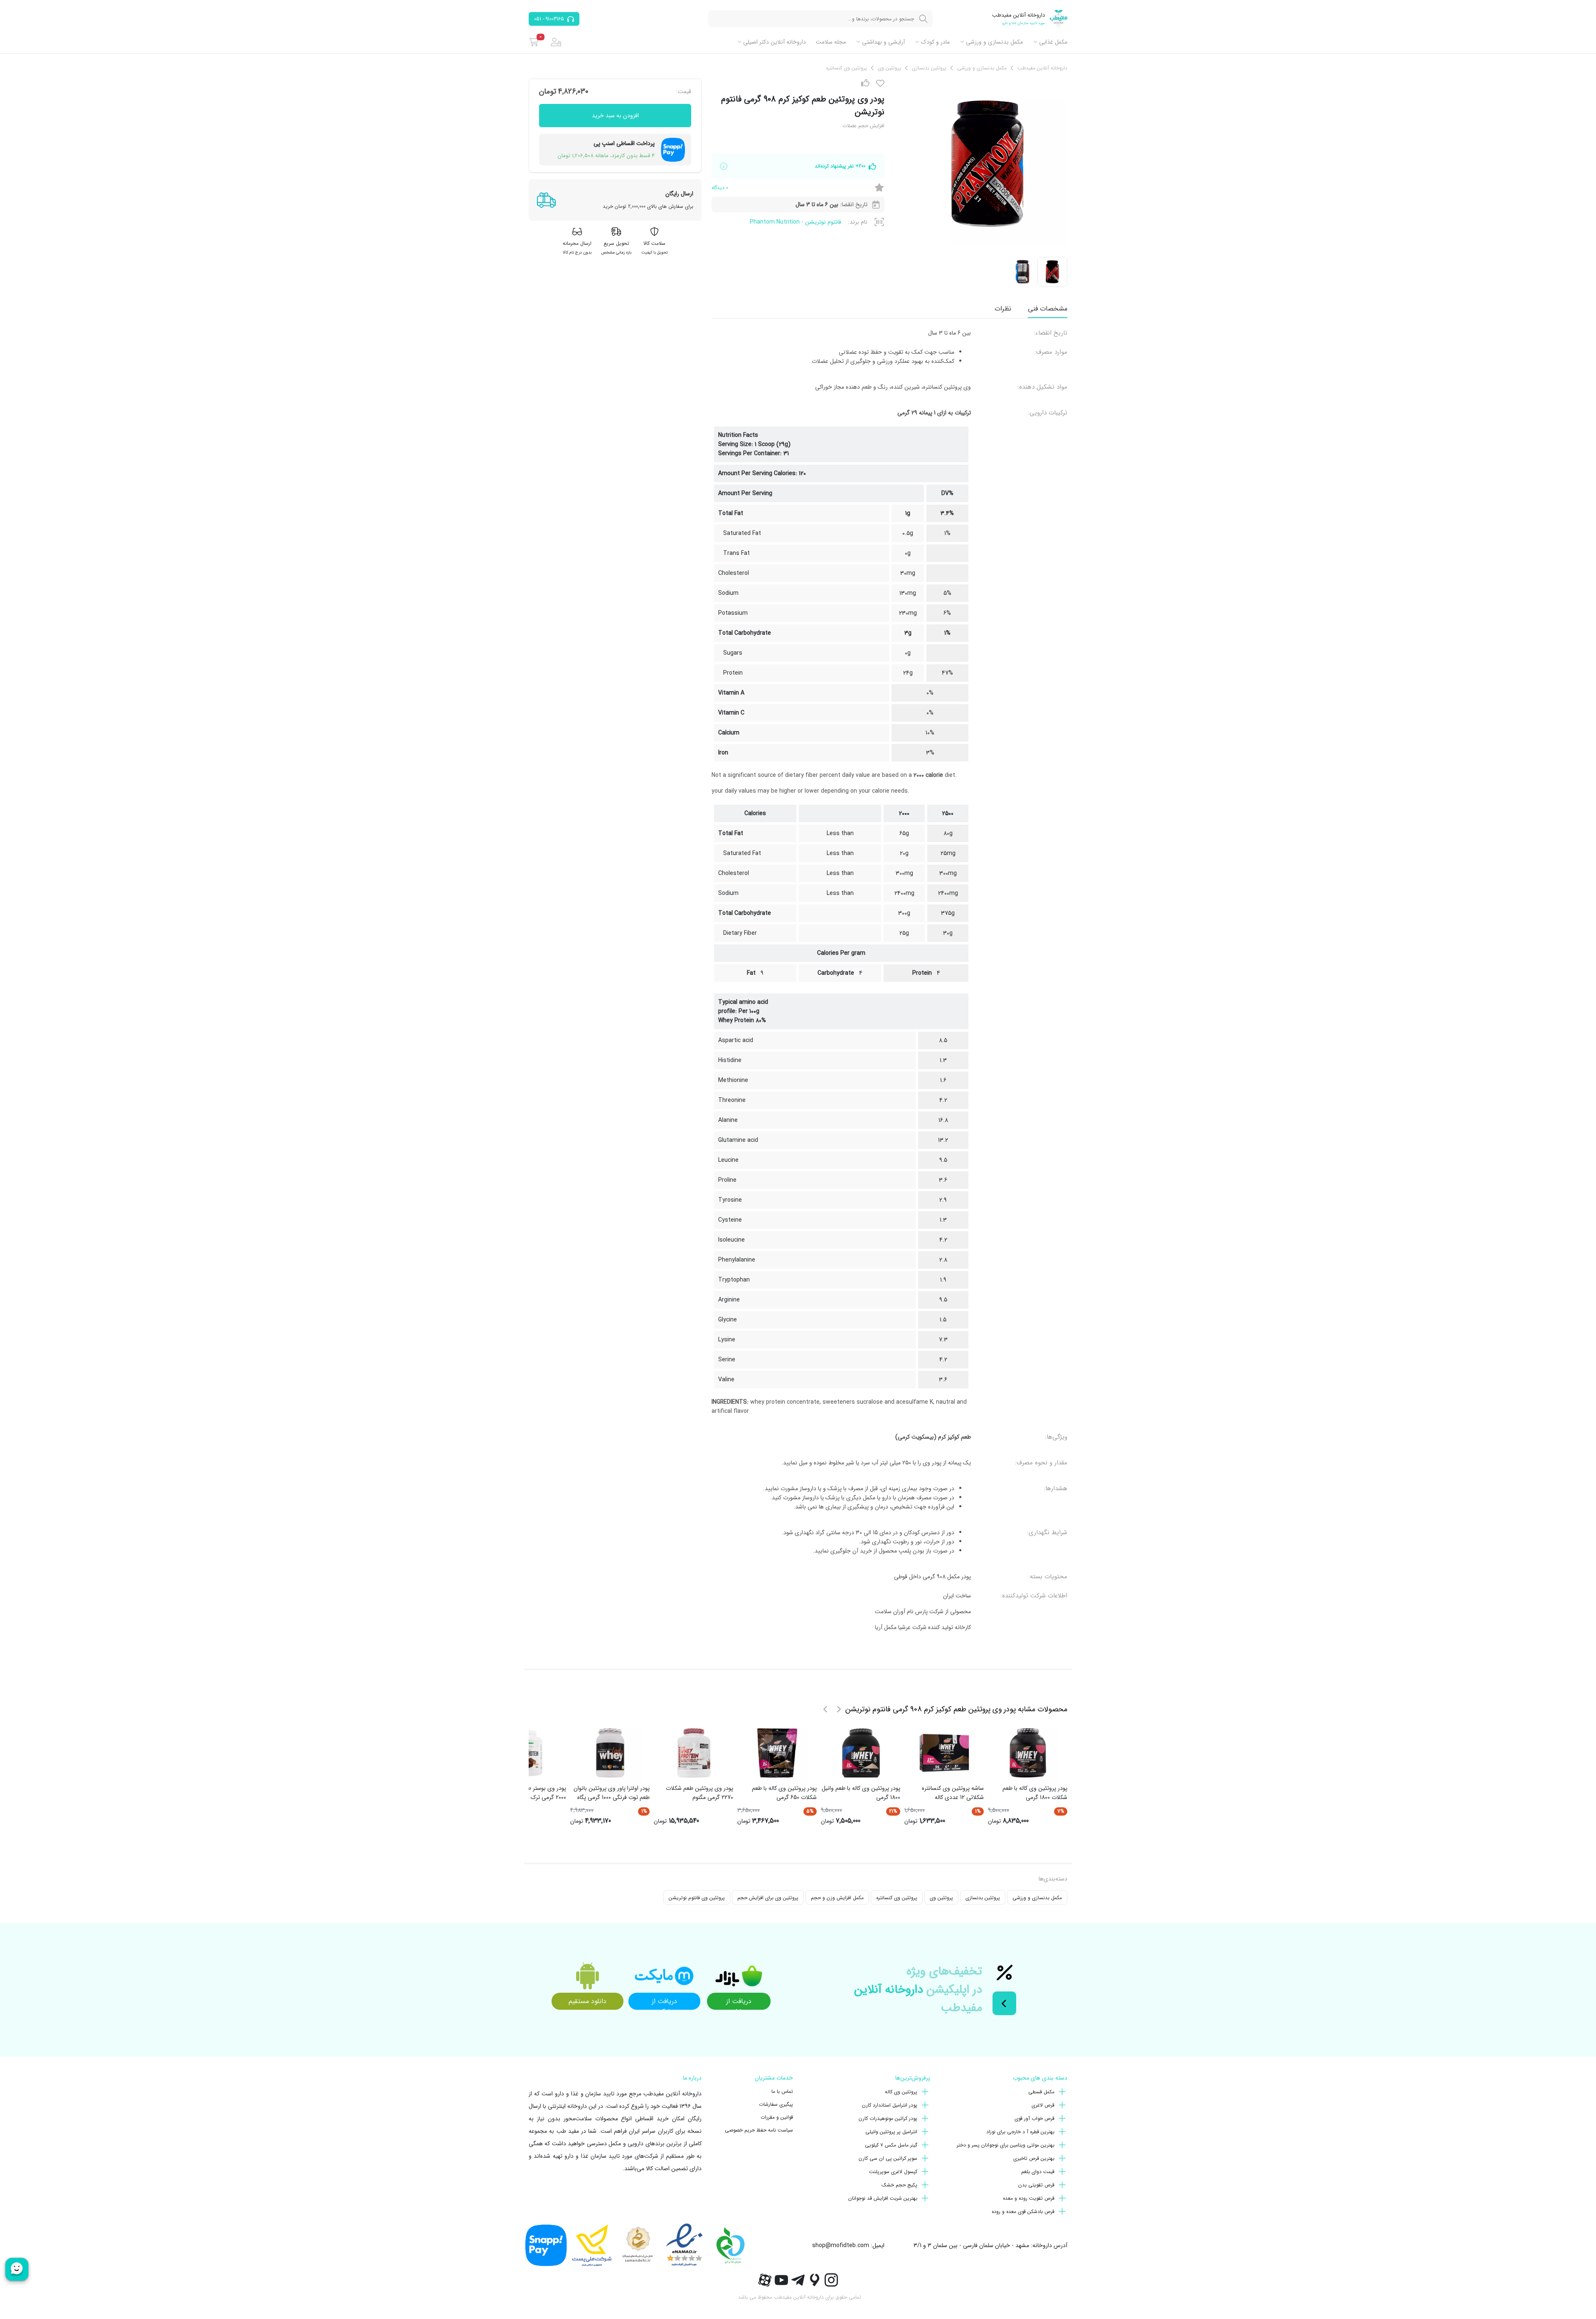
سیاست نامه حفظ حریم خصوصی (759, 2130)
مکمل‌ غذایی (1053, 42)
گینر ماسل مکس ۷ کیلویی (891, 2145)
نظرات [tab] (1003, 309)
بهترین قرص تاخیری (1034, 2158)
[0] (534, 42)
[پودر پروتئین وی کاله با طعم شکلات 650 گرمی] (777, 1753)
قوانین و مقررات (777, 2117)
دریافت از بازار (739, 2003)
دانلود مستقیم (587, 2001)
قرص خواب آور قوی (1034, 2118)
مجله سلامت (831, 42)
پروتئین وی (941, 1898)
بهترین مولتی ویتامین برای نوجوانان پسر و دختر (1006, 2145)
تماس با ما (782, 2091)
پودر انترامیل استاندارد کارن (890, 2105)
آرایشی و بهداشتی (883, 42)
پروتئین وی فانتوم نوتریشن (697, 1898)
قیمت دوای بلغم (1038, 2172)
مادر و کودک (935, 42)
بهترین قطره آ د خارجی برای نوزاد (1020, 2132)
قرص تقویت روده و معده (1029, 2198)
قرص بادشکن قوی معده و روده (1023, 2212)
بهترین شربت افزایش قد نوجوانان (883, 2198)
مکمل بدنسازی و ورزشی (994, 42)
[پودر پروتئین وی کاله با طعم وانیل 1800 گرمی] (861, 1753)
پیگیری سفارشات (776, 2104)
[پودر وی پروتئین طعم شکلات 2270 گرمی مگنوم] (694, 1753)
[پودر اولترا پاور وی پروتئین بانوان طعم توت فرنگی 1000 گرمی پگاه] (610, 1753)
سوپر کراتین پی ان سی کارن (888, 2158)
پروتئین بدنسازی (983, 1898)
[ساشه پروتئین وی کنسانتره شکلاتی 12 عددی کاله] (944, 1753)
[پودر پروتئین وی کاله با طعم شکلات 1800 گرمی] (1028, 1753)
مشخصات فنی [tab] (1048, 309)
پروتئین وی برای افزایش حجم (768, 1898)
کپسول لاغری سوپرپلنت (893, 2172)
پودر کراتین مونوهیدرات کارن (888, 2118)
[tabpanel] (889, 983)
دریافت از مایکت (664, 2003)
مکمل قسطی (1041, 2092)
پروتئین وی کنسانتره (897, 1898)
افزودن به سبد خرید (615, 116)
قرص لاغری (1043, 2105)
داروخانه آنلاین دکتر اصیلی (775, 42)
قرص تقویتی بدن (1036, 2185)
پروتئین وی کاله (901, 2092)
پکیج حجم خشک (899, 2185)
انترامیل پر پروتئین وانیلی (891, 2132)
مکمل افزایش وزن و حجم (837, 1898)
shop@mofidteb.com (841, 2245)
